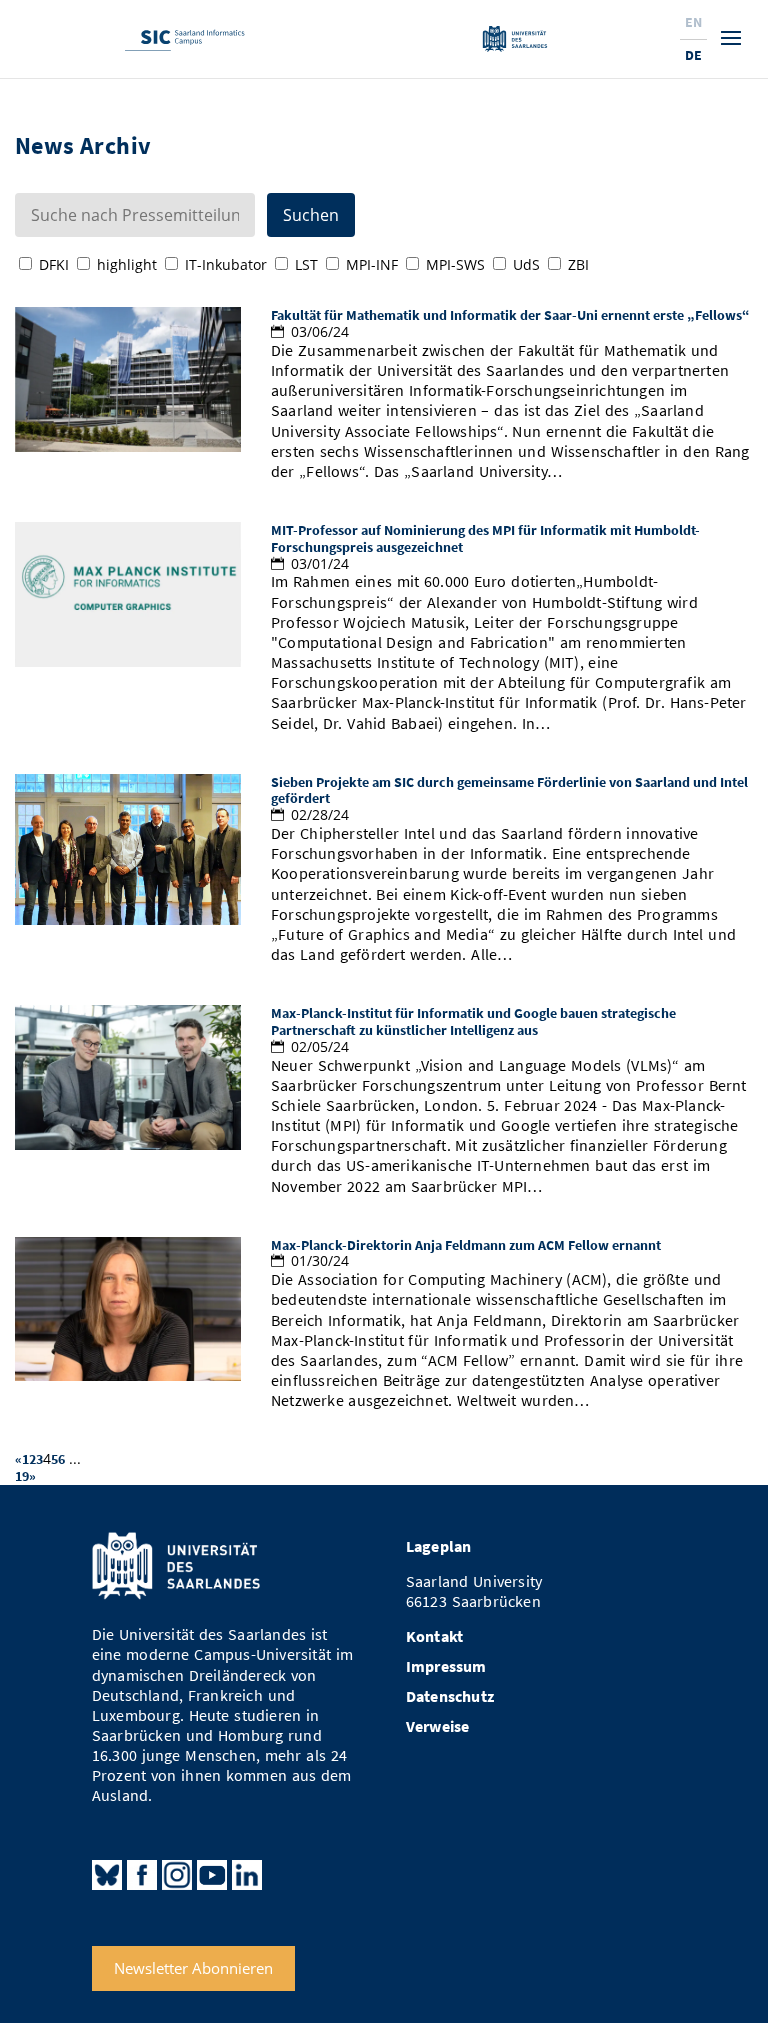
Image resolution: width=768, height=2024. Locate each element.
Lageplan (439, 1546)
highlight (127, 264)
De (693, 55)
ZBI (578, 264)
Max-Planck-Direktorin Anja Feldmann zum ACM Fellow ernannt (466, 1245)
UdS (526, 264)
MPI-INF (372, 264)
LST (306, 264)
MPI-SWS (455, 264)
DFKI (54, 264)
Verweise (438, 1726)
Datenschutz (450, 1696)
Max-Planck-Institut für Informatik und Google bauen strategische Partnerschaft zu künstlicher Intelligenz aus (473, 1021)
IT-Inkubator (226, 264)
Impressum (446, 1666)
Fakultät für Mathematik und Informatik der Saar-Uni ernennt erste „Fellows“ (510, 315)
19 (22, 1476)
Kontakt (434, 1636)
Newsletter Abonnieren (193, 1968)
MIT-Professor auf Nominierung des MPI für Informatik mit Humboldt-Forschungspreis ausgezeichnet (485, 538)
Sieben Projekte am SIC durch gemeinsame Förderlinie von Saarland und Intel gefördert (509, 790)
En (693, 22)
